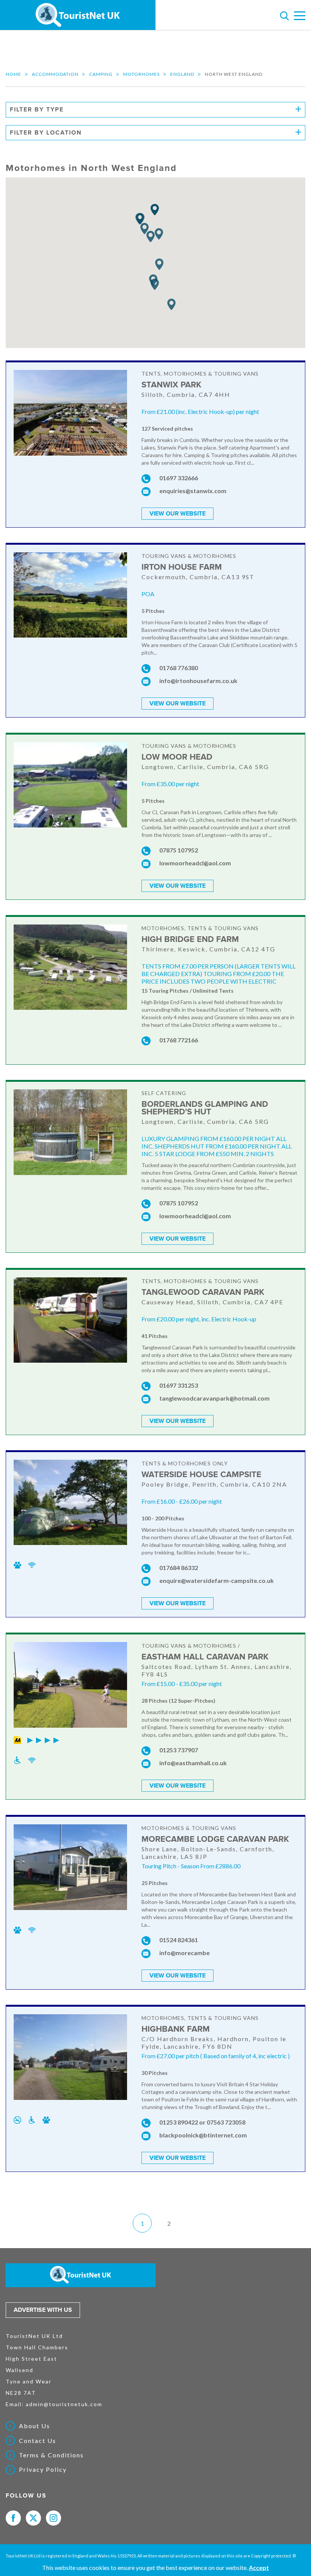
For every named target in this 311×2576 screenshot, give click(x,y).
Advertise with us (43, 2310)
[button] (151, 237)
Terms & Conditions (51, 2455)
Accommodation (55, 74)
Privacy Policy (43, 2469)
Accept (259, 2567)
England (182, 74)
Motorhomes (141, 74)
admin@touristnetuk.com (64, 2404)
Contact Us (38, 2441)
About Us (35, 2426)
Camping (101, 74)
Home (13, 74)
